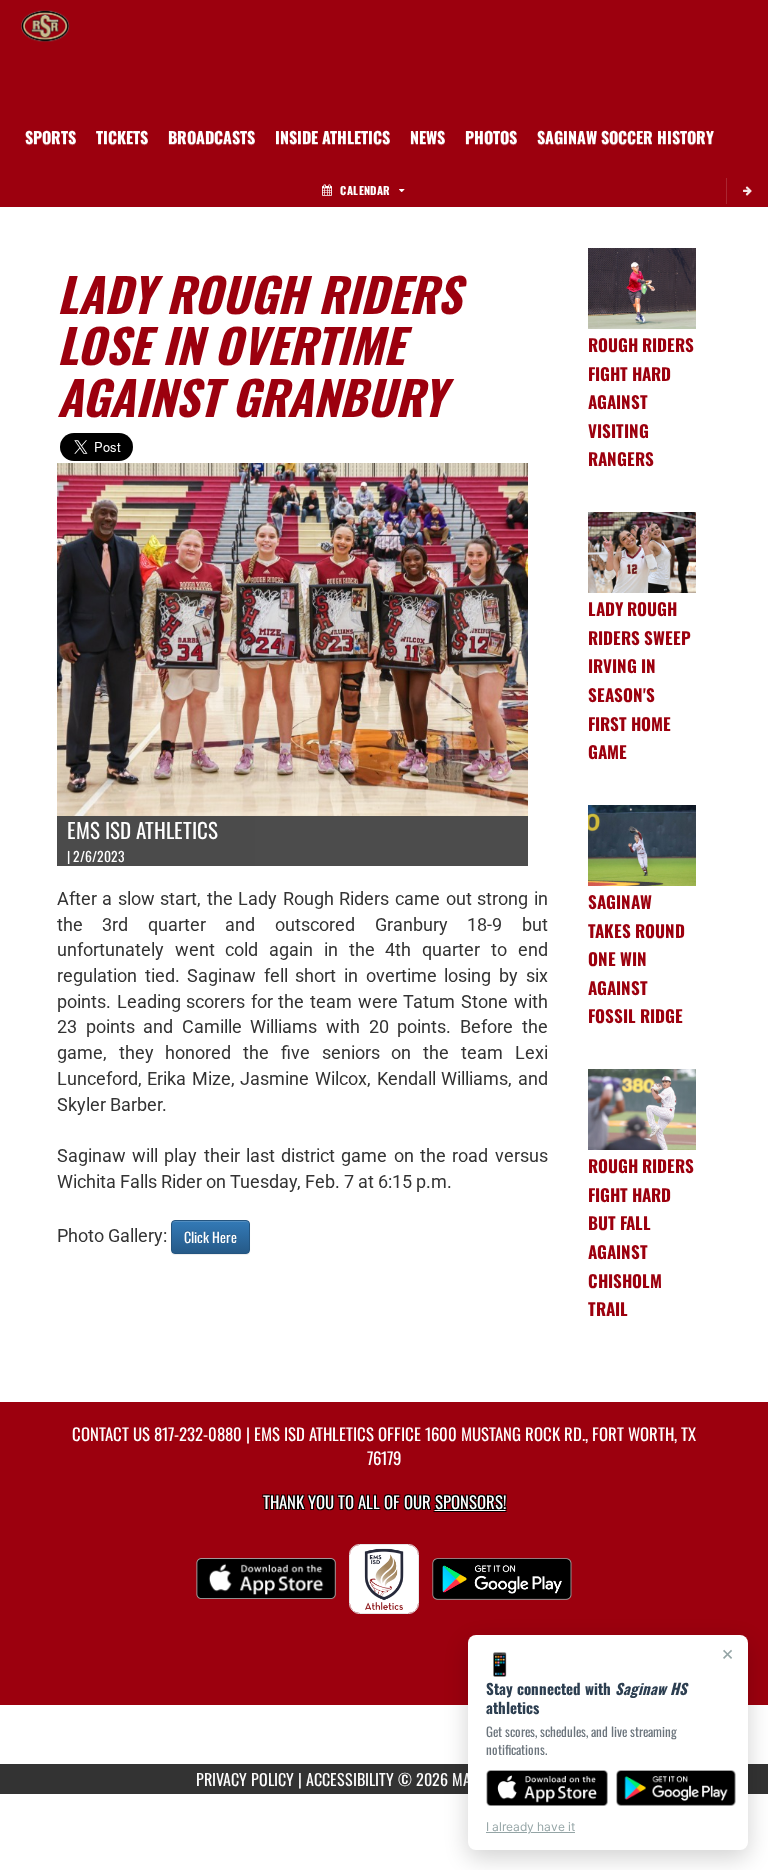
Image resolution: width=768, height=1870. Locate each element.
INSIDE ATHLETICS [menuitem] (332, 137)
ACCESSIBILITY (350, 1779)
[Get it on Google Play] (676, 1788)
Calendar (365, 190)
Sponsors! (470, 1501)
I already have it (530, 1826)
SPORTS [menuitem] (50, 137)
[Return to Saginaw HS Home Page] (45, 25)
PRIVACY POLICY (245, 1779)
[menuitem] (122, 137)
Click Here (210, 1236)
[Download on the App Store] (547, 1788)
